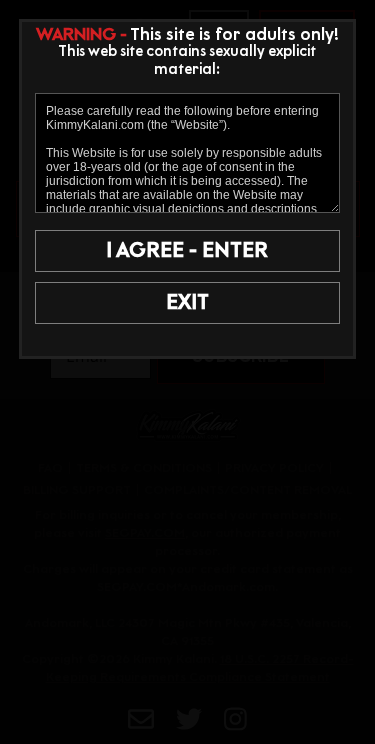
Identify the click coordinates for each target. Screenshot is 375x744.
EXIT (187, 303)
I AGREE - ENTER (187, 251)
